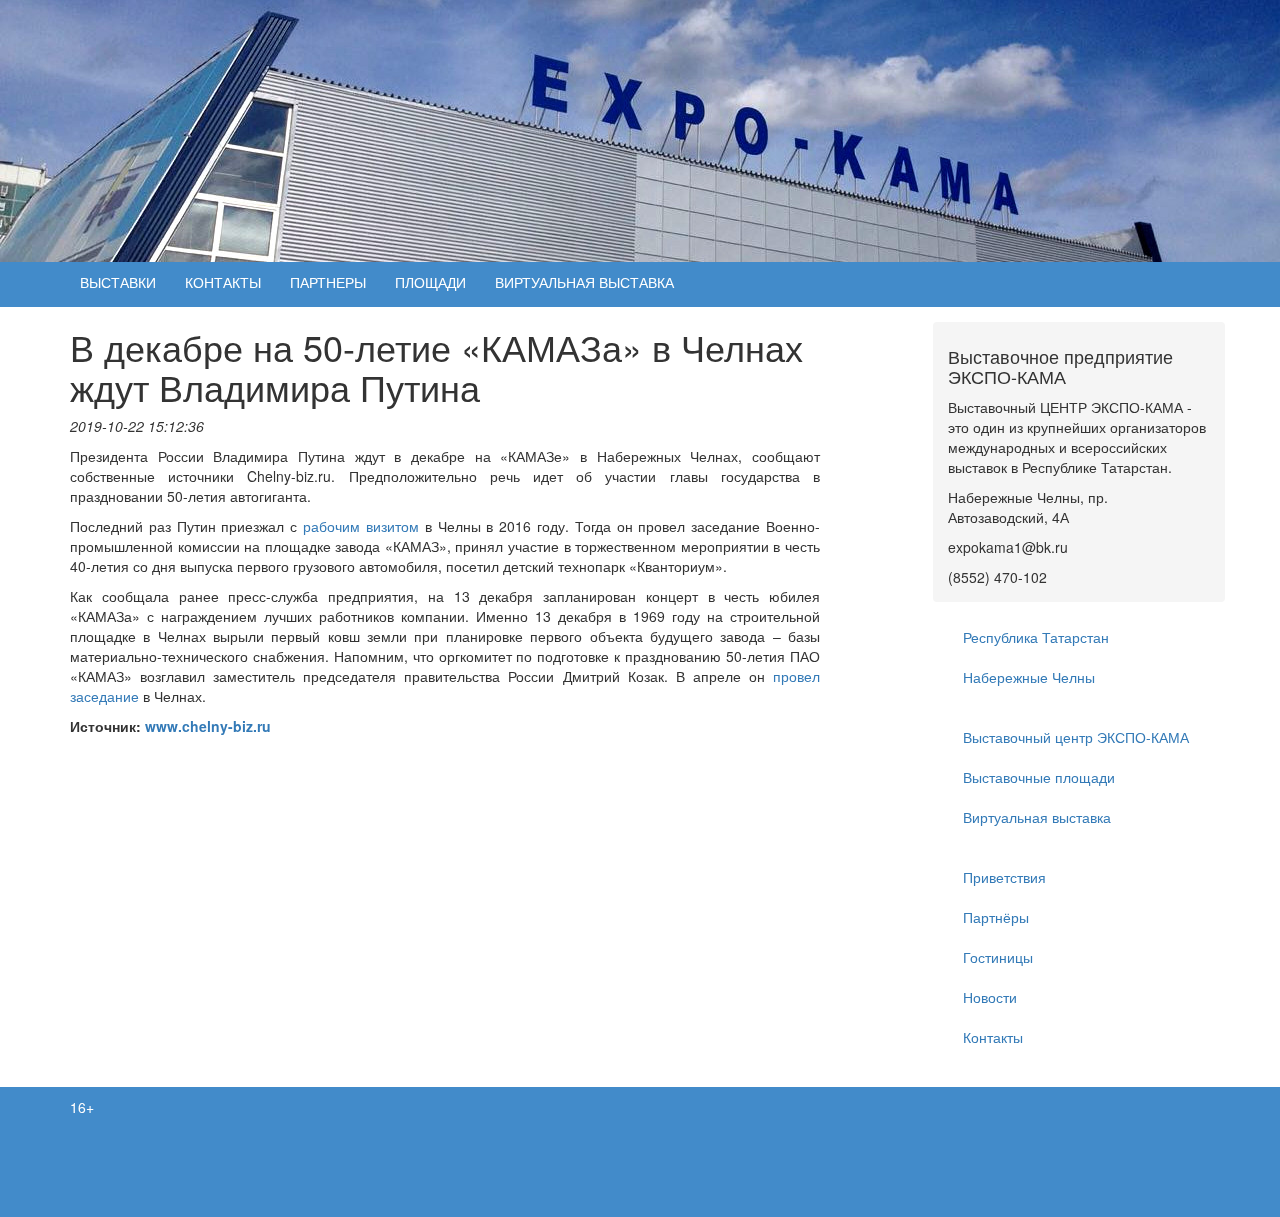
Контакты (993, 1037)
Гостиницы (998, 957)
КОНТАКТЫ (223, 282)
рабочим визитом (361, 526)
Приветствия (1004, 877)
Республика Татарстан (1036, 637)
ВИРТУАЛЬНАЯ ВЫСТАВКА (584, 282)
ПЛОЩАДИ (430, 282)
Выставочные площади (1039, 777)
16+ (82, 1107)
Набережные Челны (1029, 677)
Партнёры (996, 917)
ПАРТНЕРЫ (328, 282)
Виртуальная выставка (1037, 817)
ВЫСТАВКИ (118, 282)
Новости (990, 997)
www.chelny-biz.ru (208, 726)
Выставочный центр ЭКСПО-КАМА (1076, 737)
